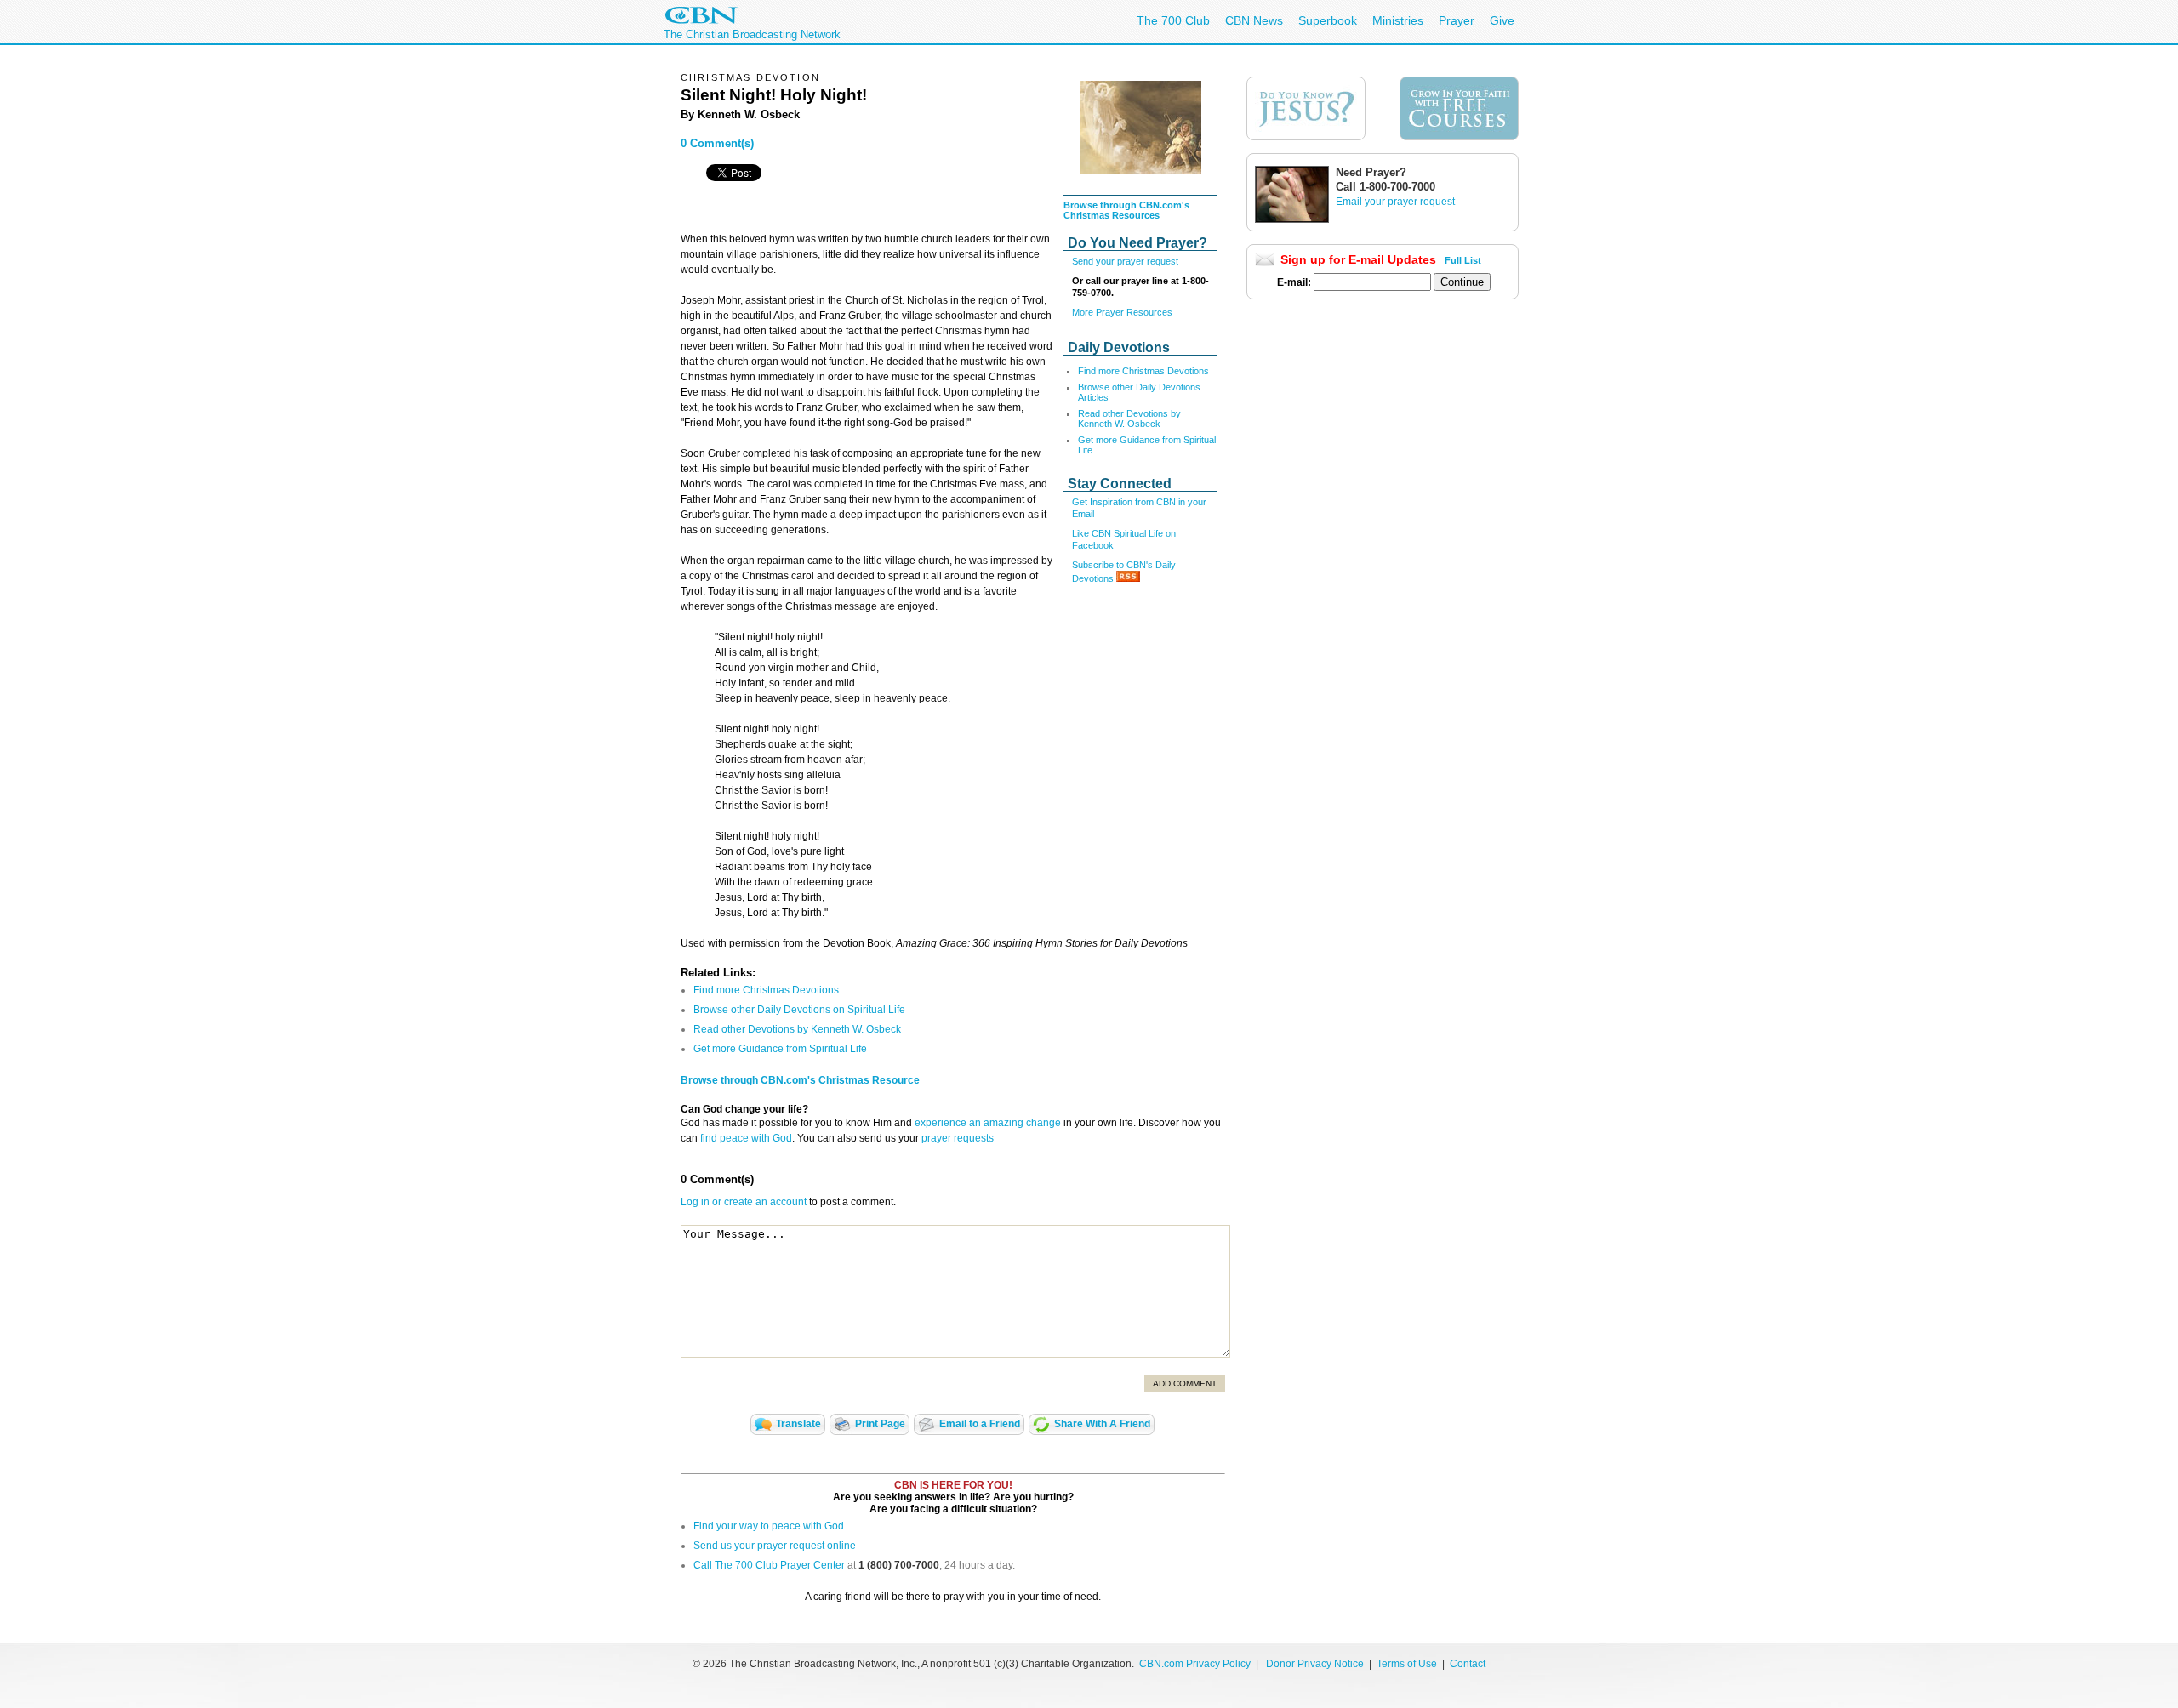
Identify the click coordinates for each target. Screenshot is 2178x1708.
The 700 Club (1173, 20)
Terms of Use (1408, 1664)
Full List (1463, 260)
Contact (1468, 1664)
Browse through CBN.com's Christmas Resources (1126, 210)
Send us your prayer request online (775, 1546)
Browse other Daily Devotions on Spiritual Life (799, 1010)
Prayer (1457, 20)
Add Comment (1185, 1383)
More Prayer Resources (1122, 312)
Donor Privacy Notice (1315, 1664)
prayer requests (958, 1138)
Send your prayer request (1125, 261)
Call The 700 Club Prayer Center (769, 1565)
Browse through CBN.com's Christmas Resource (800, 1080)
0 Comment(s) (717, 143)
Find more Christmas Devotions (1143, 371)
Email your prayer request (1395, 202)
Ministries (1398, 20)
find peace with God (746, 1138)
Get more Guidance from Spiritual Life (780, 1049)
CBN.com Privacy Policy (1195, 1664)
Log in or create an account (744, 1202)
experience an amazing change (988, 1123)
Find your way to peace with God (769, 1526)
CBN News (1254, 20)
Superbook (1328, 20)
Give (1502, 20)
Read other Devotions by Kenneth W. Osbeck (1129, 418)
